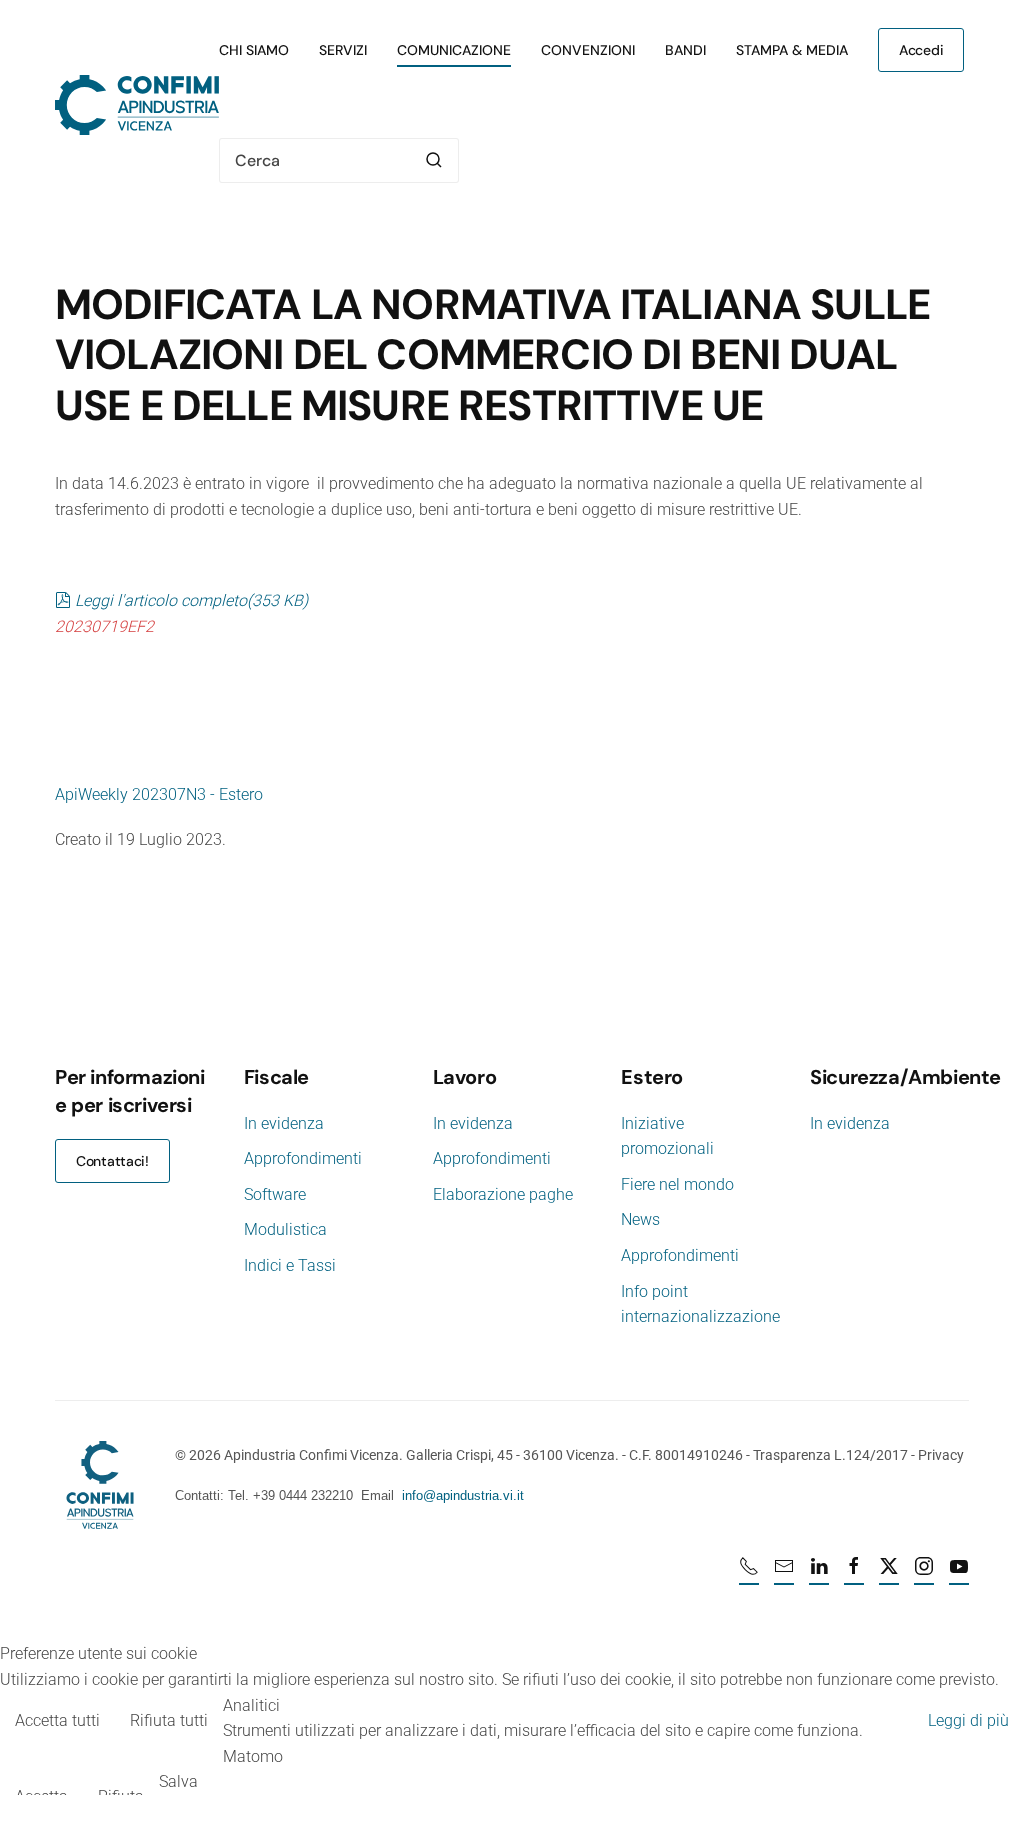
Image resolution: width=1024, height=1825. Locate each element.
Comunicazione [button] (454, 50)
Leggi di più (968, 1720)
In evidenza (284, 1123)
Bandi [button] (685, 50)
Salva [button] (178, 1781)
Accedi (921, 50)
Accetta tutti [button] (57, 1720)
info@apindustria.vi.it (463, 1495)
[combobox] (339, 160)
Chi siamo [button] (254, 50)
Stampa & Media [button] (792, 50)
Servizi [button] (343, 50)
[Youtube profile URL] (959, 1575)
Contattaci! (112, 1161)
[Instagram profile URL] (924, 1575)
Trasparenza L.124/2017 (830, 1455)
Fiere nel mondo (677, 1184)
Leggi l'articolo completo (191, 600)
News (640, 1219)
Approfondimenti (303, 1158)
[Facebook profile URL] (854, 1575)
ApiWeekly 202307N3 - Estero (159, 794)
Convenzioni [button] (588, 50)
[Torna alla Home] (137, 105)
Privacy (941, 1455)
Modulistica (285, 1229)
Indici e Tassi (290, 1265)
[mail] (784, 1575)
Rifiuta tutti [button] (169, 1720)
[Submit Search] (434, 160)
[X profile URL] (889, 1575)
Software (275, 1194)
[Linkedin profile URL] (819, 1575)
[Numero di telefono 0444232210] (749, 1575)
